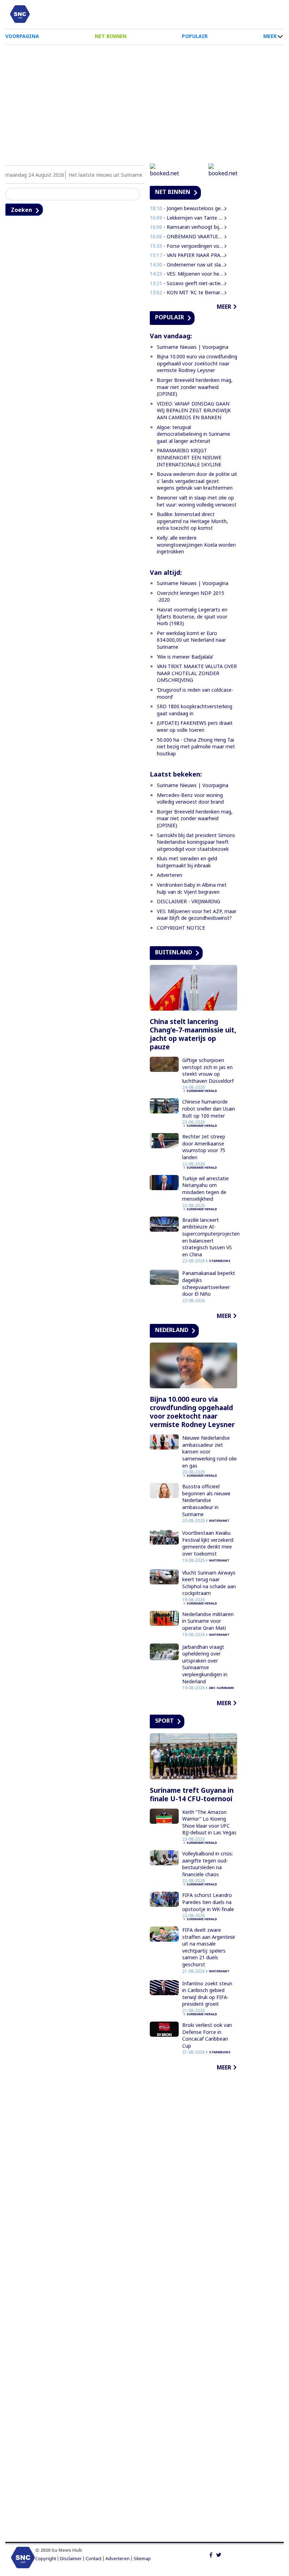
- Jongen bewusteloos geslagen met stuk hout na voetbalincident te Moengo (187, 208)
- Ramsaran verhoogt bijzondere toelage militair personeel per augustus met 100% (187, 227)
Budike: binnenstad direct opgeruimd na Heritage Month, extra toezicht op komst (192, 521)
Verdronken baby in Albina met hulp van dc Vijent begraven (192, 888)
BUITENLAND (174, 952)
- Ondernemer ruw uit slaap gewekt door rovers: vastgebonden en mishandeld (187, 265)
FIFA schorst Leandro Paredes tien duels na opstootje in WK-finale (208, 1902)
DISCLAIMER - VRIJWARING (189, 901)
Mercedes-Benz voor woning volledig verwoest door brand (190, 799)
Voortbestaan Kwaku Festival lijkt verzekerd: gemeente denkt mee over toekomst (208, 1543)
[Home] (20, 14)
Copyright (46, 2559)
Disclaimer (71, 2559)
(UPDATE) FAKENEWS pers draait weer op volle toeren (195, 726)
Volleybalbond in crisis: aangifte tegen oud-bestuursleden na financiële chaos (208, 1864)
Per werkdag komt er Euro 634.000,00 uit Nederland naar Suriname (191, 640)
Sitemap (142, 2559)
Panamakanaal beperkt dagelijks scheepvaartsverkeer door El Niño (209, 1283)
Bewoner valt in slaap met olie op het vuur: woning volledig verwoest (197, 501)
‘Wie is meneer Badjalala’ (185, 657)
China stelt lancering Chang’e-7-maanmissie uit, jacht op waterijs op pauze (193, 1034)
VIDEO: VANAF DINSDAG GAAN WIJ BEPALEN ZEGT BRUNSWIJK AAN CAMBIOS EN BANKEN (194, 410)
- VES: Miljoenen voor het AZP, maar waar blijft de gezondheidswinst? (187, 274)
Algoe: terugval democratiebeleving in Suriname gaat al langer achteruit (193, 434)
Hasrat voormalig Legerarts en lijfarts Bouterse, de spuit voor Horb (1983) (192, 616)
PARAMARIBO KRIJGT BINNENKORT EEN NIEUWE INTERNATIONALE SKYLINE (189, 457)
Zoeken (21, 210)
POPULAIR (195, 36)
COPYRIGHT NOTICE (181, 928)
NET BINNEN (111, 36)
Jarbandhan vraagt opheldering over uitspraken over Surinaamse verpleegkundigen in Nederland (205, 1664)
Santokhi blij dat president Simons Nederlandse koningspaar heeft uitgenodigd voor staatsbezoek (196, 842)
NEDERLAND (172, 1330)
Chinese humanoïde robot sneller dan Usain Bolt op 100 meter (209, 1108)
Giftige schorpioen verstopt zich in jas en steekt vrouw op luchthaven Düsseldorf (208, 1070)
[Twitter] (219, 2554)
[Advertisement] (144, 101)
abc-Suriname (222, 1688)
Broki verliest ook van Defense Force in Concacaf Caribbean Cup (207, 2035)
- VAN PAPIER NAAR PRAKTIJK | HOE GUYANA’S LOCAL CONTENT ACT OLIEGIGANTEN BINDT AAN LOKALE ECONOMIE (187, 255)
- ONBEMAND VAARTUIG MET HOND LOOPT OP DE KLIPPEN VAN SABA (187, 236)
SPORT (164, 1721)
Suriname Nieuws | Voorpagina (193, 347)
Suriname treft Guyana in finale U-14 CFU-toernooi (192, 1795)
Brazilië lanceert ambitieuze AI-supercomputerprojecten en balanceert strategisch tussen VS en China (211, 1237)
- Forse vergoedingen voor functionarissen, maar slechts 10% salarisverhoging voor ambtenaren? (187, 246)
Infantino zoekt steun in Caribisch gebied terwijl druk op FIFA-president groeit (207, 1994)
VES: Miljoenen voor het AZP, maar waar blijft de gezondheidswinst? (197, 915)
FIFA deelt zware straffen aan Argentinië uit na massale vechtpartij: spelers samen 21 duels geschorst (209, 1947)
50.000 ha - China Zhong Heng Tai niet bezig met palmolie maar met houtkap (196, 747)
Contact (94, 2559)
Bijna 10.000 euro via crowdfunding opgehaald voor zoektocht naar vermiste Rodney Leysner (197, 363)
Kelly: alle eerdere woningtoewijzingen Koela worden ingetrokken (196, 545)
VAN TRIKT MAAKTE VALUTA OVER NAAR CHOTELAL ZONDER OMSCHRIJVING (197, 673)
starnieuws (220, 1261)
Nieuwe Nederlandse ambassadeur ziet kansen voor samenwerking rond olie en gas (210, 1452)
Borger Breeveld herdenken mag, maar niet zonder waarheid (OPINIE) (195, 387)
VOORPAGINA (22, 36)
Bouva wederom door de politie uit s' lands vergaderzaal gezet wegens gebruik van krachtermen (197, 481)
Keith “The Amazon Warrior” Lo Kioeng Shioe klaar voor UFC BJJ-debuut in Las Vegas (209, 1822)
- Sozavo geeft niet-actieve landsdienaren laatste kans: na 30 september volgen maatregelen (187, 283)
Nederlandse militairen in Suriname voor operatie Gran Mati (208, 1621)
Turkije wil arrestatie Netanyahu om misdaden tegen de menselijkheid (205, 1189)
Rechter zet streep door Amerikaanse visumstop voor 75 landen (204, 1147)
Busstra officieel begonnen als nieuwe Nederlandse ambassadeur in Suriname (206, 1500)
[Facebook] (211, 2554)
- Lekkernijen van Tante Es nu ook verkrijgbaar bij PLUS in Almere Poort (187, 218)
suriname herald (202, 1091)
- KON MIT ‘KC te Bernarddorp (187, 292)
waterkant (219, 1521)
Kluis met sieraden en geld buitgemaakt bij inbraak (187, 862)
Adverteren (170, 875)
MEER (270, 36)
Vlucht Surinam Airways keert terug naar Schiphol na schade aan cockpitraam (209, 1583)
